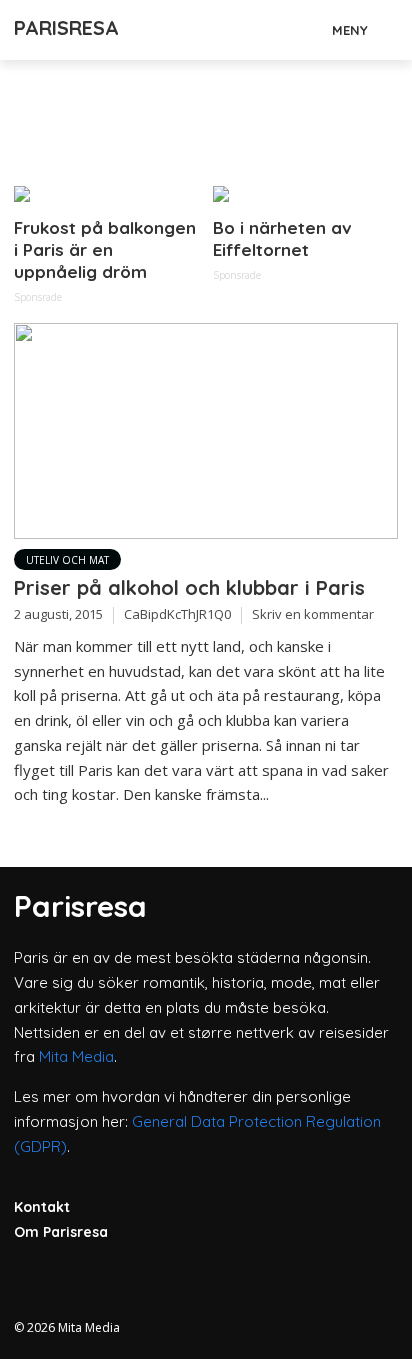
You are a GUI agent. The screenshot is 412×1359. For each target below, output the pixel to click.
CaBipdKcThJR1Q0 (177, 614)
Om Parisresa (61, 1232)
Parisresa (66, 27)
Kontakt (42, 1207)
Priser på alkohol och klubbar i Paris (189, 587)
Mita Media (76, 1056)
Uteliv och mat (67, 560)
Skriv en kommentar (313, 614)
